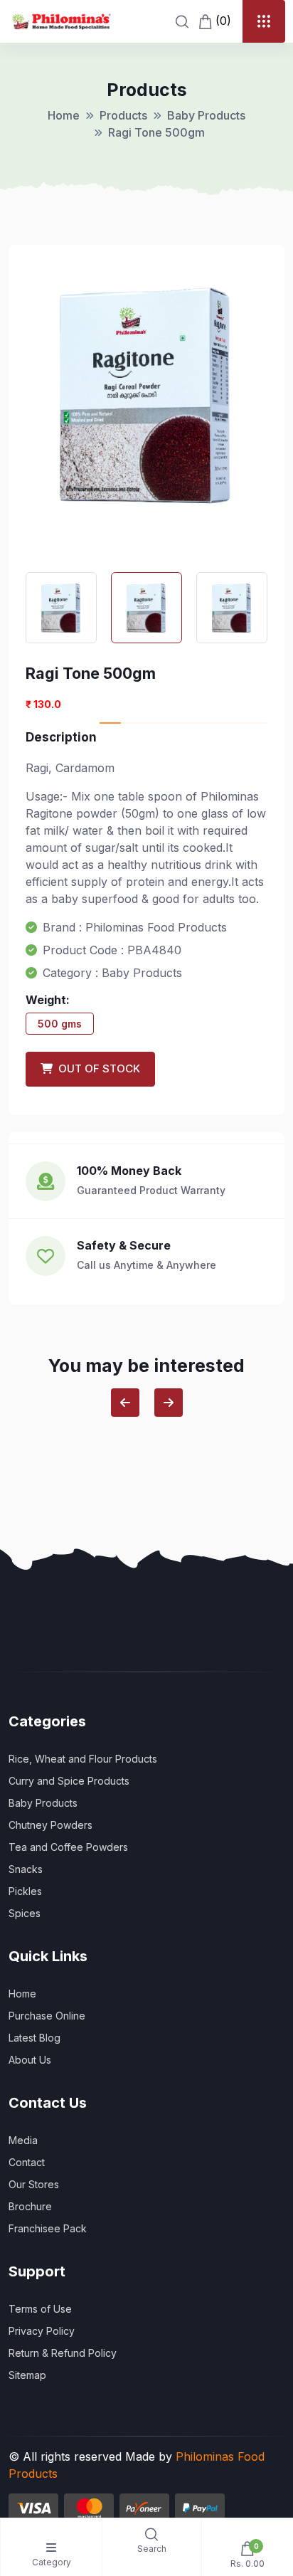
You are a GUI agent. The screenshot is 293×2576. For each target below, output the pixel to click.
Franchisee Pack (48, 2228)
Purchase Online (47, 2016)
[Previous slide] (125, 1403)
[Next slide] (169, 1403)
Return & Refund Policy (63, 2353)
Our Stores (34, 2184)
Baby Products (206, 115)
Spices (25, 1913)
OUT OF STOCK (96, 1068)
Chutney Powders (50, 1825)
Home (64, 115)
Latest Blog (34, 2038)
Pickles (25, 1891)
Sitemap (27, 2375)
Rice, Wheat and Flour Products (83, 1759)
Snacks (26, 1869)
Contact (27, 2162)
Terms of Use (40, 2309)
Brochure (30, 2206)
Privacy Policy (42, 2331)
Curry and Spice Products (69, 1781)
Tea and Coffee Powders (68, 1847)
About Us (30, 2060)
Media (23, 2140)
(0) (222, 21)
